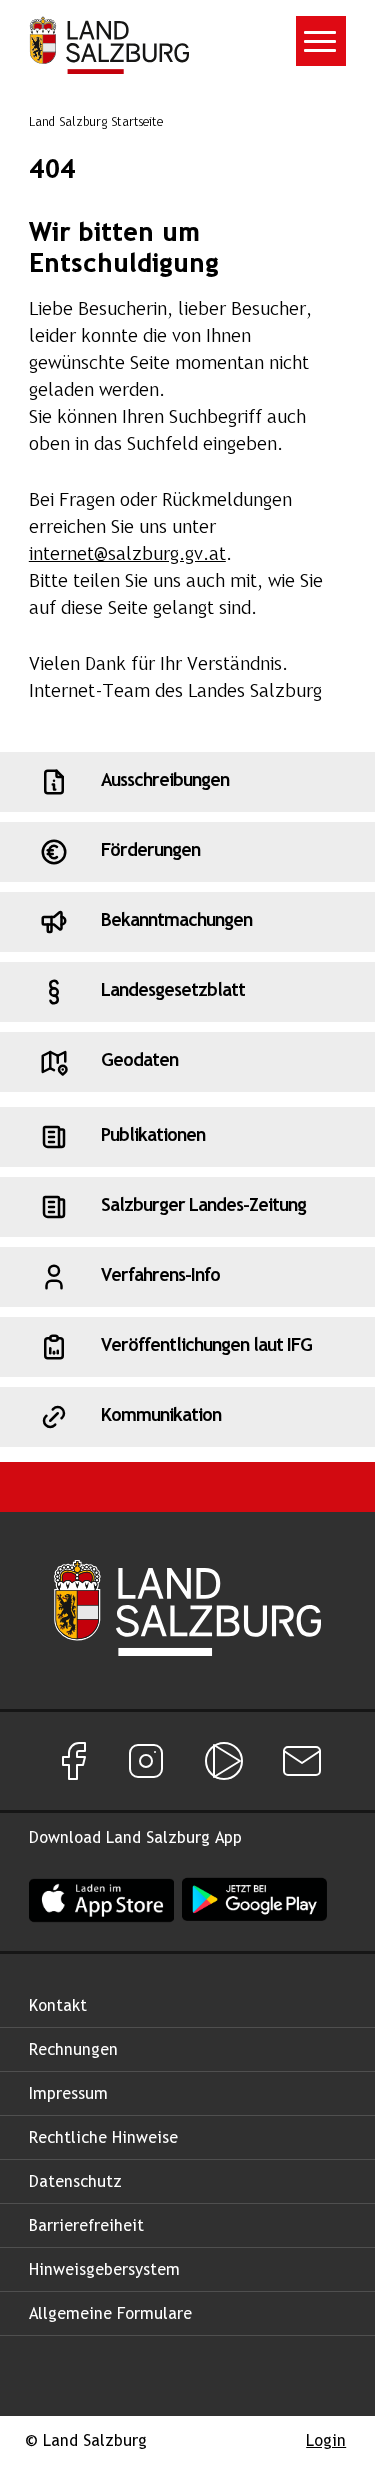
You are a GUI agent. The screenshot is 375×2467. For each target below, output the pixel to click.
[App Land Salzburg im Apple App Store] (101, 1899)
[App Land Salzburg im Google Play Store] (254, 1899)
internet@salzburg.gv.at (127, 555)
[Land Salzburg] (109, 45)
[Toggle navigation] (321, 41)
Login (326, 2441)
